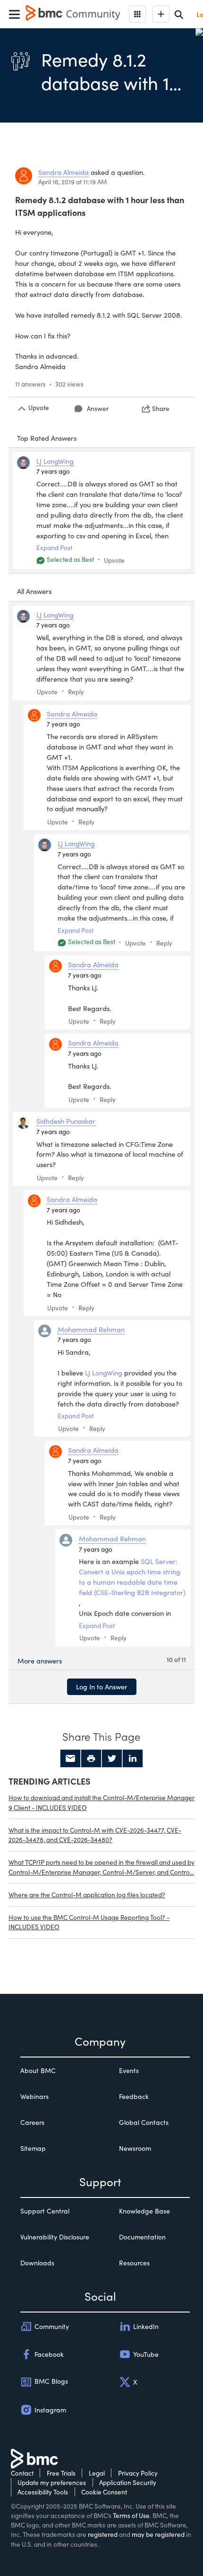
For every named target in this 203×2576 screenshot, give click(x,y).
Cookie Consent (104, 2492)
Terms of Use (131, 2515)
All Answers (34, 591)
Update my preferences (52, 2482)
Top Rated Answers (47, 438)
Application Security (128, 2482)
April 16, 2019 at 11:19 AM (73, 182)
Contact (22, 2473)
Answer (98, 408)
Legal (97, 2473)
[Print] (91, 1759)
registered (103, 2534)
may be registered (158, 2534)
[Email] (70, 1759)
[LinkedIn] (133, 1759)
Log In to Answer (102, 1687)
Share (161, 408)
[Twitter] (112, 1759)
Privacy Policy (138, 2473)
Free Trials (61, 2473)
